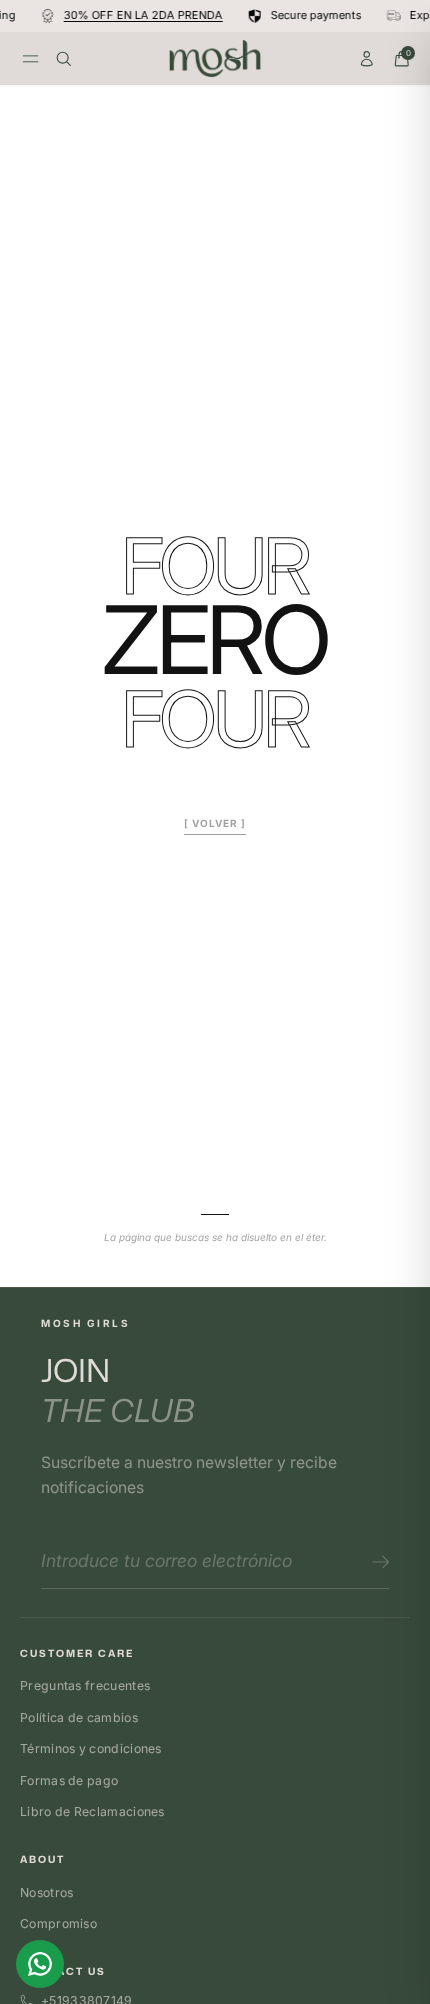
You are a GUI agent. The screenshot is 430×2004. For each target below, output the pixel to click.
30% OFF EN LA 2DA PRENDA (140, 15)
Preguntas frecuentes (85, 1685)
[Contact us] (40, 1964)
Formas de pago (69, 1780)
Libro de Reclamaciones (92, 1811)
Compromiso (58, 1923)
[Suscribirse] (377, 1562)
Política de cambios (79, 1717)
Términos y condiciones (91, 1748)
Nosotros (46, 1892)
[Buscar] (64, 59)
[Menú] (30, 58)
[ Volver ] (215, 823)
